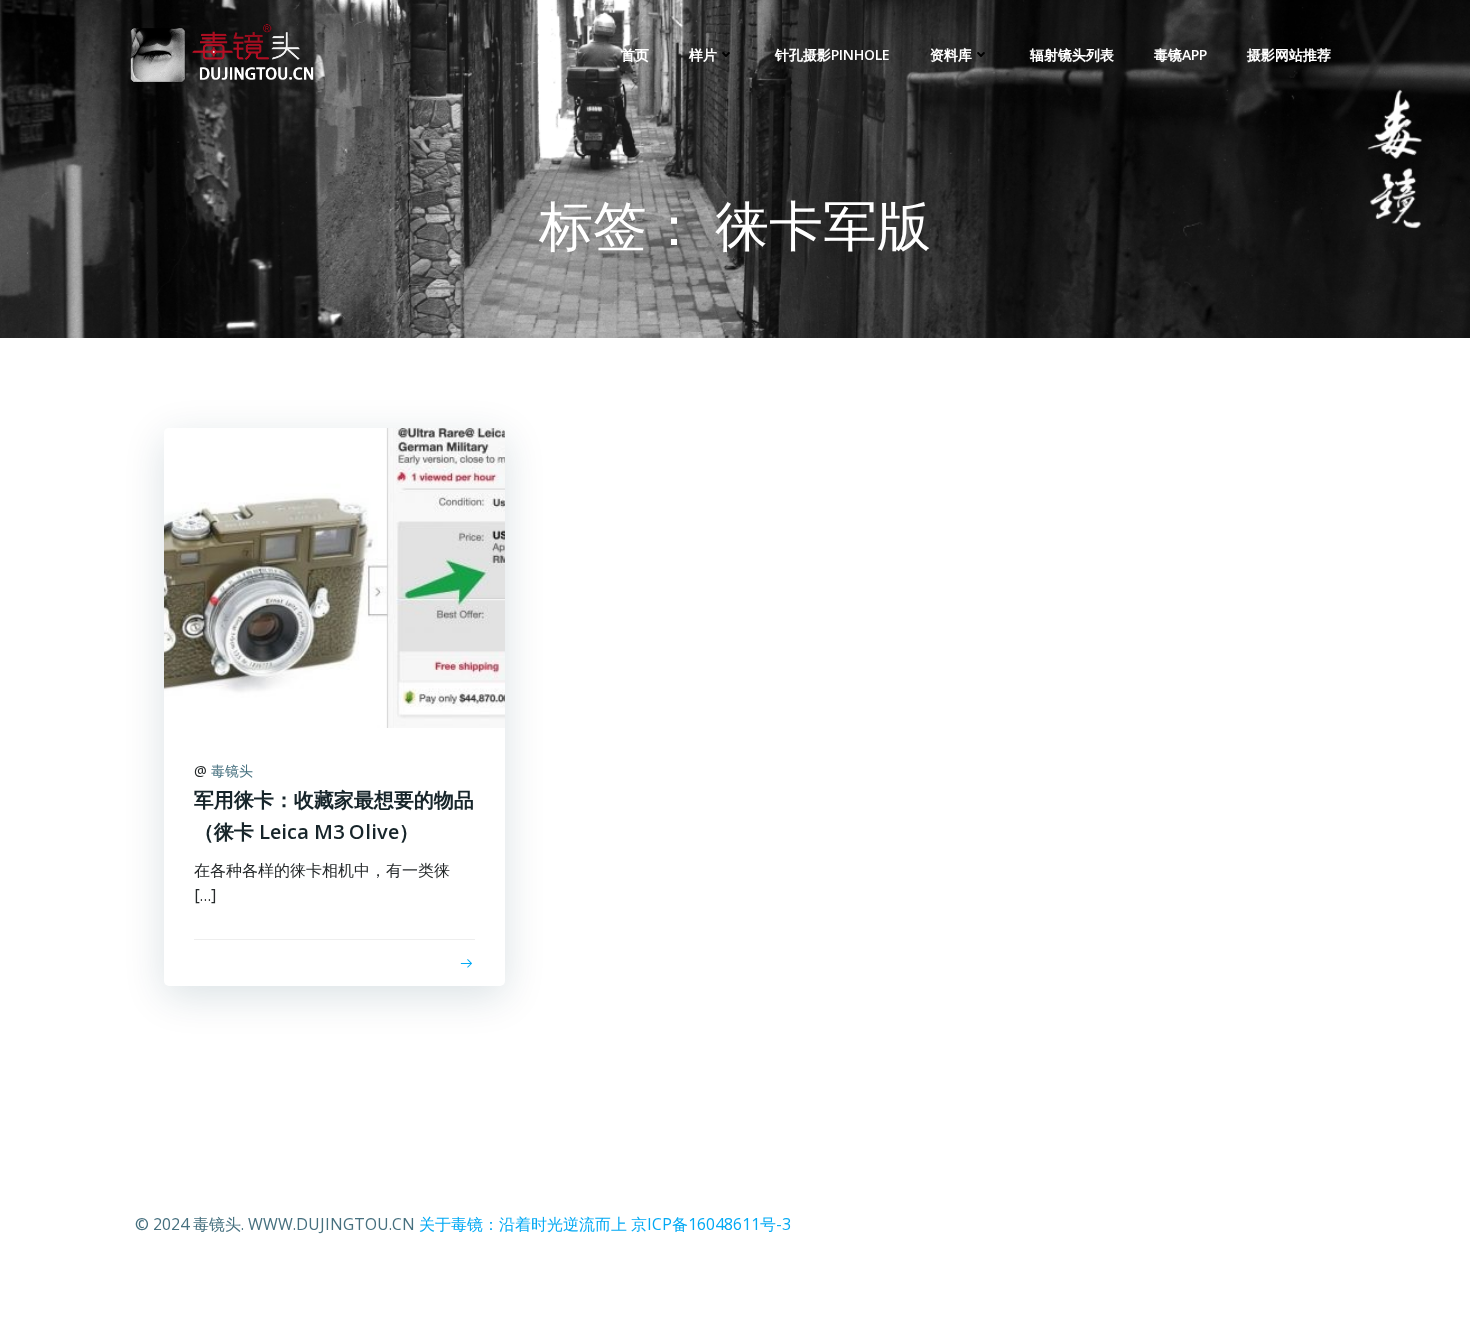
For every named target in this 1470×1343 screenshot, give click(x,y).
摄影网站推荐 (1289, 54)
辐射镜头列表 (1072, 54)
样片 (703, 54)
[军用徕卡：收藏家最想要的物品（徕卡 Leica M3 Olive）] (334, 576)
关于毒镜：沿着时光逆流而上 (523, 1224)
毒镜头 (232, 770)
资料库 (951, 54)
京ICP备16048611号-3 (711, 1224)
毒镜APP (1180, 54)
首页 (635, 54)
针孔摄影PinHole (832, 54)
